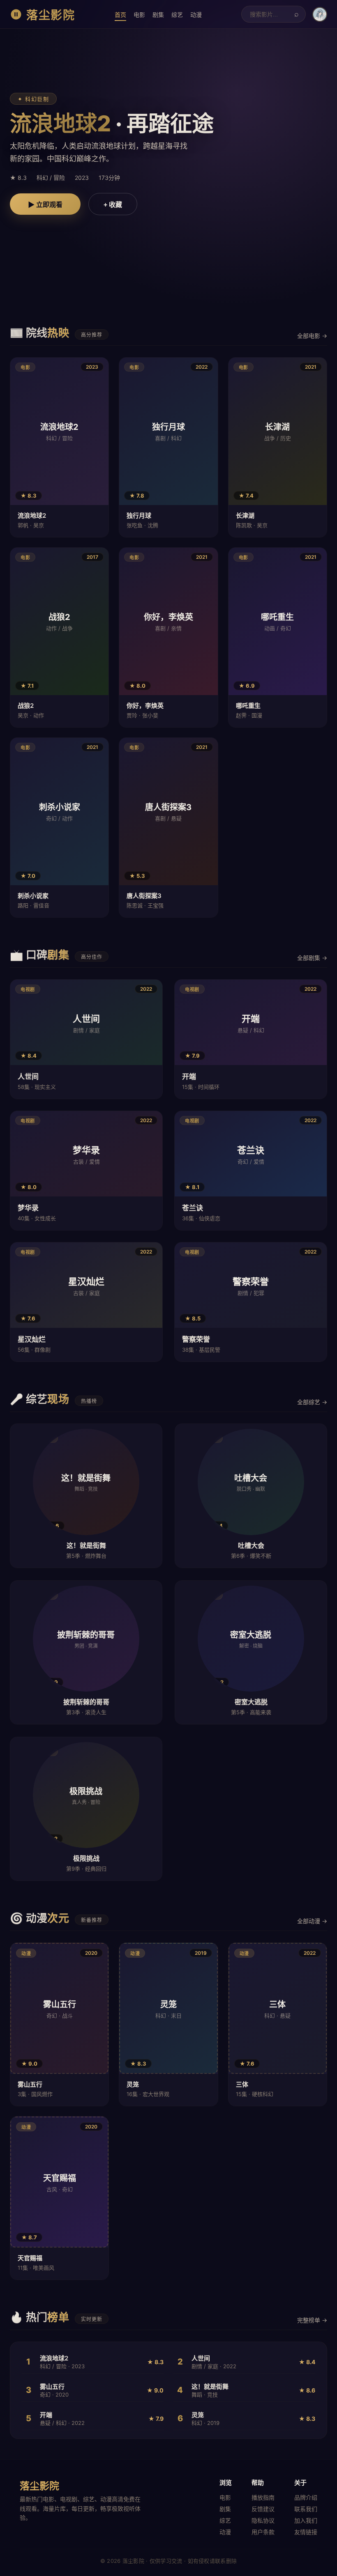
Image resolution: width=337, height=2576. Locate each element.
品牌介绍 (306, 2497)
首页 (120, 15)
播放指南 (263, 2497)
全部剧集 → (312, 958)
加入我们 (306, 2520)
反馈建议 (263, 2509)
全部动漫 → (312, 1921)
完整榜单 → (312, 2320)
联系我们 (306, 2509)
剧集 (158, 15)
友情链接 (306, 2532)
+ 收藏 (113, 205)
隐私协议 (263, 2520)
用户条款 (263, 2532)
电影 (139, 15)
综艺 (177, 15)
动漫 (196, 15)
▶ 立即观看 (45, 205)
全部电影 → (312, 336)
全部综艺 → (312, 1402)
